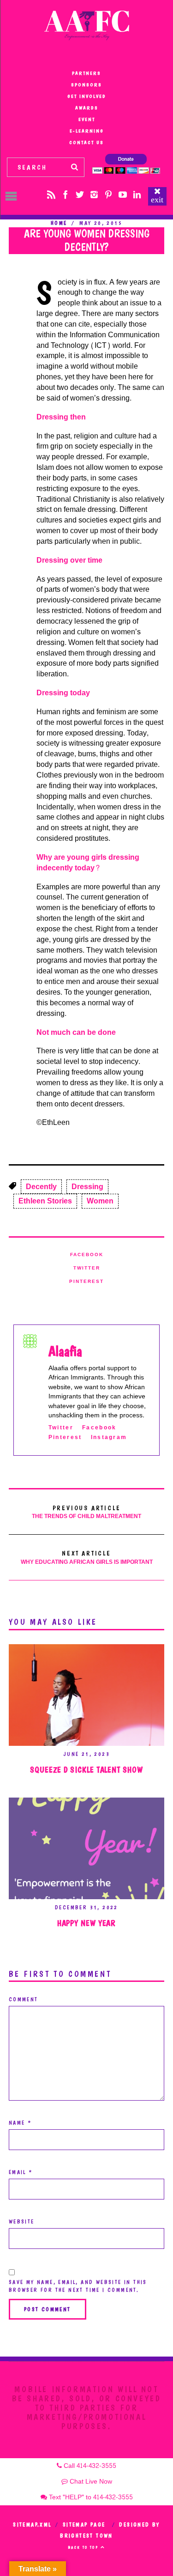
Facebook (87, 1255)
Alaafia (65, 1351)
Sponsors (86, 85)
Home (59, 223)
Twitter (87, 1268)
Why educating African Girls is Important (87, 1558)
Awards (87, 108)
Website (22, 2222)
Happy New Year (87, 1923)
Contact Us (86, 143)
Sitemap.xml (32, 2525)
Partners (86, 73)
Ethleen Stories (45, 1201)
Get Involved (87, 96)
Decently (41, 1187)
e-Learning (87, 131)
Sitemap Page (84, 2525)
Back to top (84, 2547)
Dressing (87, 1187)
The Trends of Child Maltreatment (86, 1512)
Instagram (109, 1437)
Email (21, 2172)
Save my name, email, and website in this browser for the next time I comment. (78, 2286)
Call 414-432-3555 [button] (89, 2466)
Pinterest (86, 1282)
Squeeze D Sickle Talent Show (86, 1770)
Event (87, 119)
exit (157, 200)
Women (100, 1201)
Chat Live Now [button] (90, 2482)
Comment (24, 1999)
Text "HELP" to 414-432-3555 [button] (90, 2497)
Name (20, 2123)
